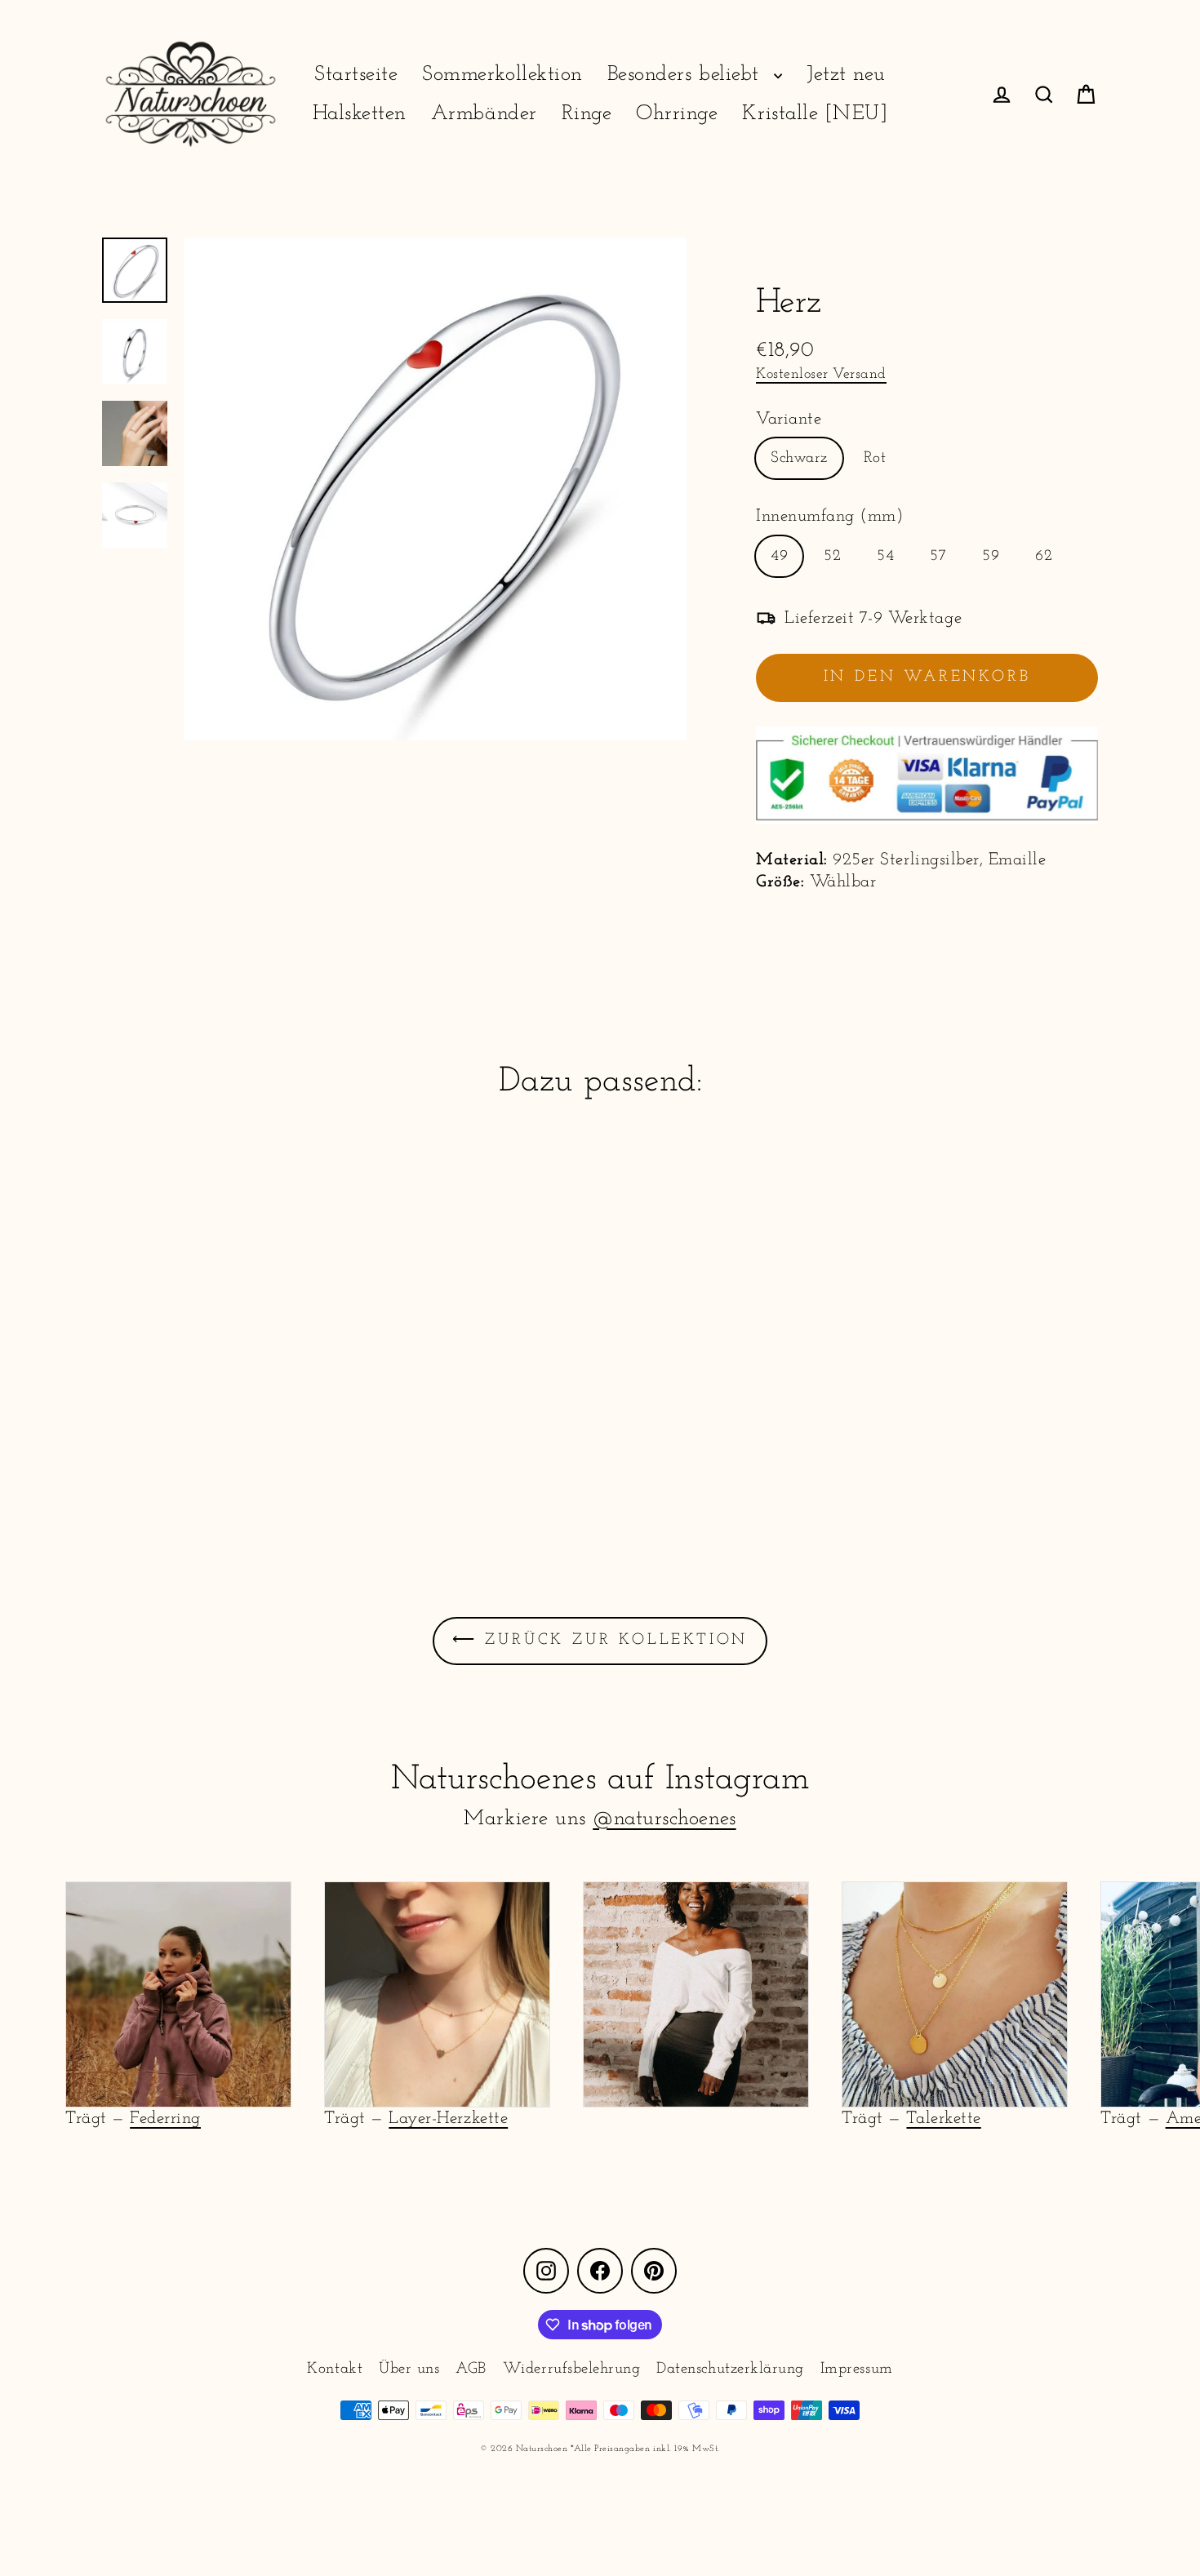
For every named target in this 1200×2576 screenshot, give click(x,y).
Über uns (409, 2369)
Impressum (857, 2369)
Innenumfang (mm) (829, 516)
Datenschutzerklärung (730, 2369)
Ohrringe (677, 114)
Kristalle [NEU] (815, 114)
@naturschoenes (664, 1819)
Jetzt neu (846, 75)
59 (991, 556)
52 (832, 556)
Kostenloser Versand (821, 374)
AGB (471, 2369)
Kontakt (335, 2369)
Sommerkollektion (502, 75)
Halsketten (360, 114)
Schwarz (799, 458)
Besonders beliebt (687, 75)
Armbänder (484, 114)
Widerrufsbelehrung (571, 2369)
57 (938, 556)
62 (1044, 556)
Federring (165, 2119)
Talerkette (943, 2119)
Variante (789, 419)
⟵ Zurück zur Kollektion (600, 1640)
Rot (875, 458)
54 (885, 556)
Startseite (356, 75)
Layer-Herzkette (448, 2119)
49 (779, 556)
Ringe (587, 114)
